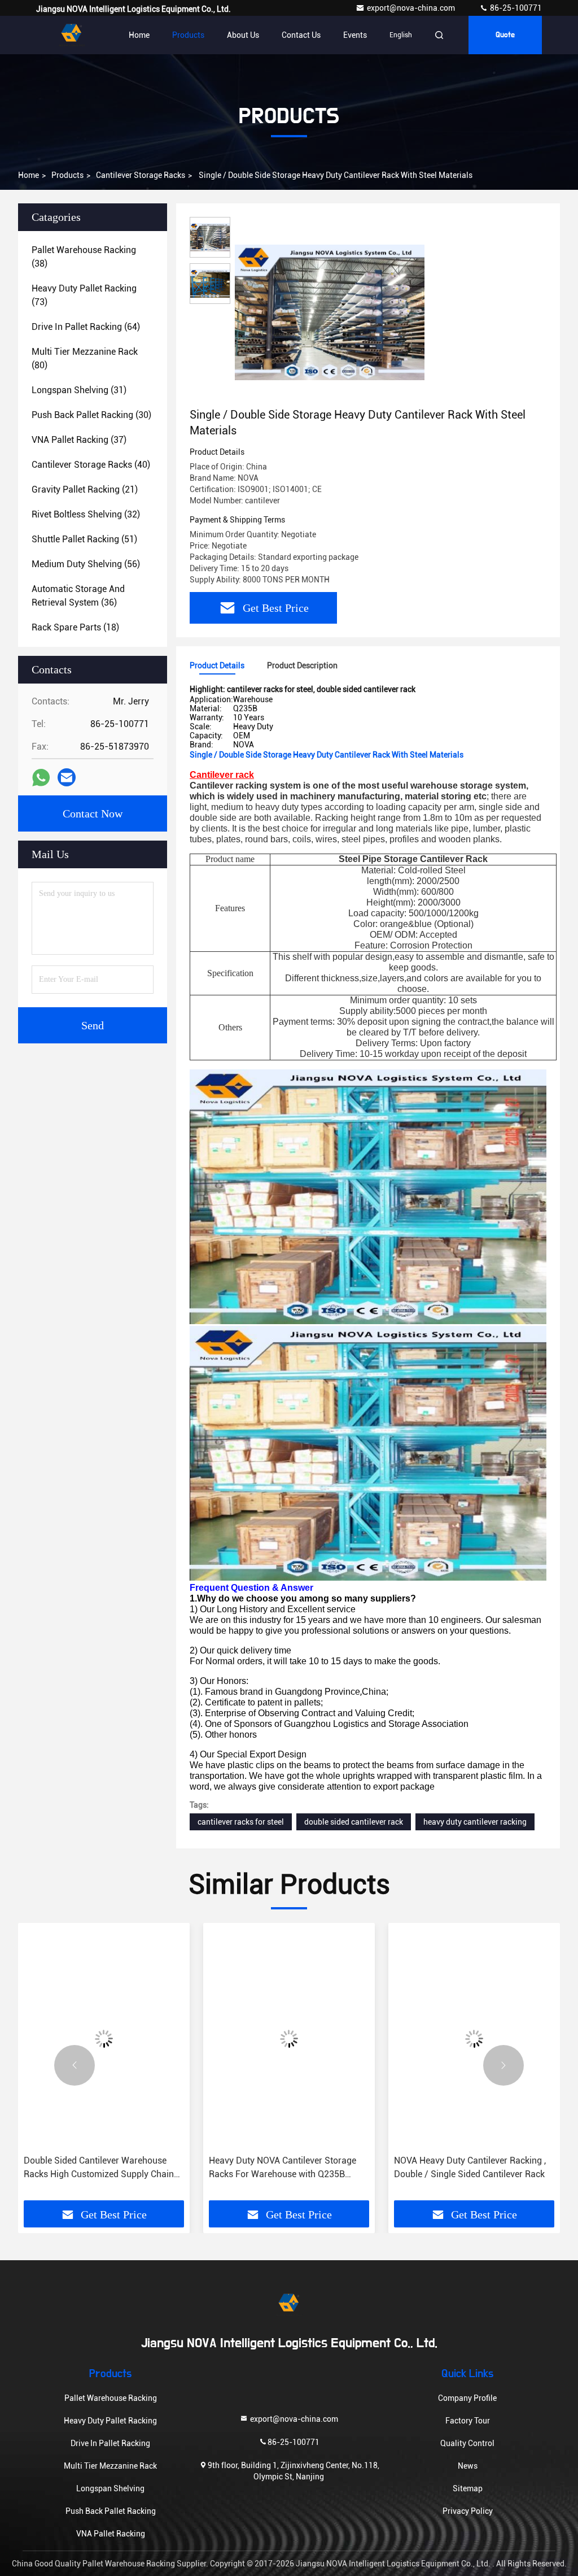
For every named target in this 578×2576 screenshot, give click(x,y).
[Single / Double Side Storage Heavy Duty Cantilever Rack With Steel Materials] (330, 312)
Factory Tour (468, 2421)
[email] (67, 777)
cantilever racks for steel (241, 1822)
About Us (243, 35)
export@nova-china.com (412, 8)
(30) (91, 415)
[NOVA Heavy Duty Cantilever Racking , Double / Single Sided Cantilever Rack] (289, 2039)
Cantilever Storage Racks (141, 175)
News (468, 2466)
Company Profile (467, 2398)
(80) (85, 358)
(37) (79, 440)
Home (139, 35)
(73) (84, 295)
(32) (86, 514)
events (355, 35)
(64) (86, 327)
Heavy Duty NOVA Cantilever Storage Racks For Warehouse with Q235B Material (97, 2168)
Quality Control (467, 2443)
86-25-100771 (515, 8)
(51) (84, 539)
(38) (84, 257)
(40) (91, 465)
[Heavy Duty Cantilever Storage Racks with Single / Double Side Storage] (474, 2039)
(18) (75, 627)
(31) (79, 390)
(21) (85, 489)
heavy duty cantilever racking (475, 1822)
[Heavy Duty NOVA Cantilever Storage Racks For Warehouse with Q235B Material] (104, 2039)
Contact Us (301, 35)
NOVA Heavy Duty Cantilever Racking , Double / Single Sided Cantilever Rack (285, 2167)
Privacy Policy (468, 2511)
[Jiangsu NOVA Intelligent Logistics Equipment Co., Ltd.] (72, 35)
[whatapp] (41, 778)
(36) (78, 596)
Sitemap (468, 2488)
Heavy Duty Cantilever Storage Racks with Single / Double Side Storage (468, 2167)
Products (188, 35)
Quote (505, 35)
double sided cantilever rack (354, 1822)
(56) (86, 564)
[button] (75, 2065)
